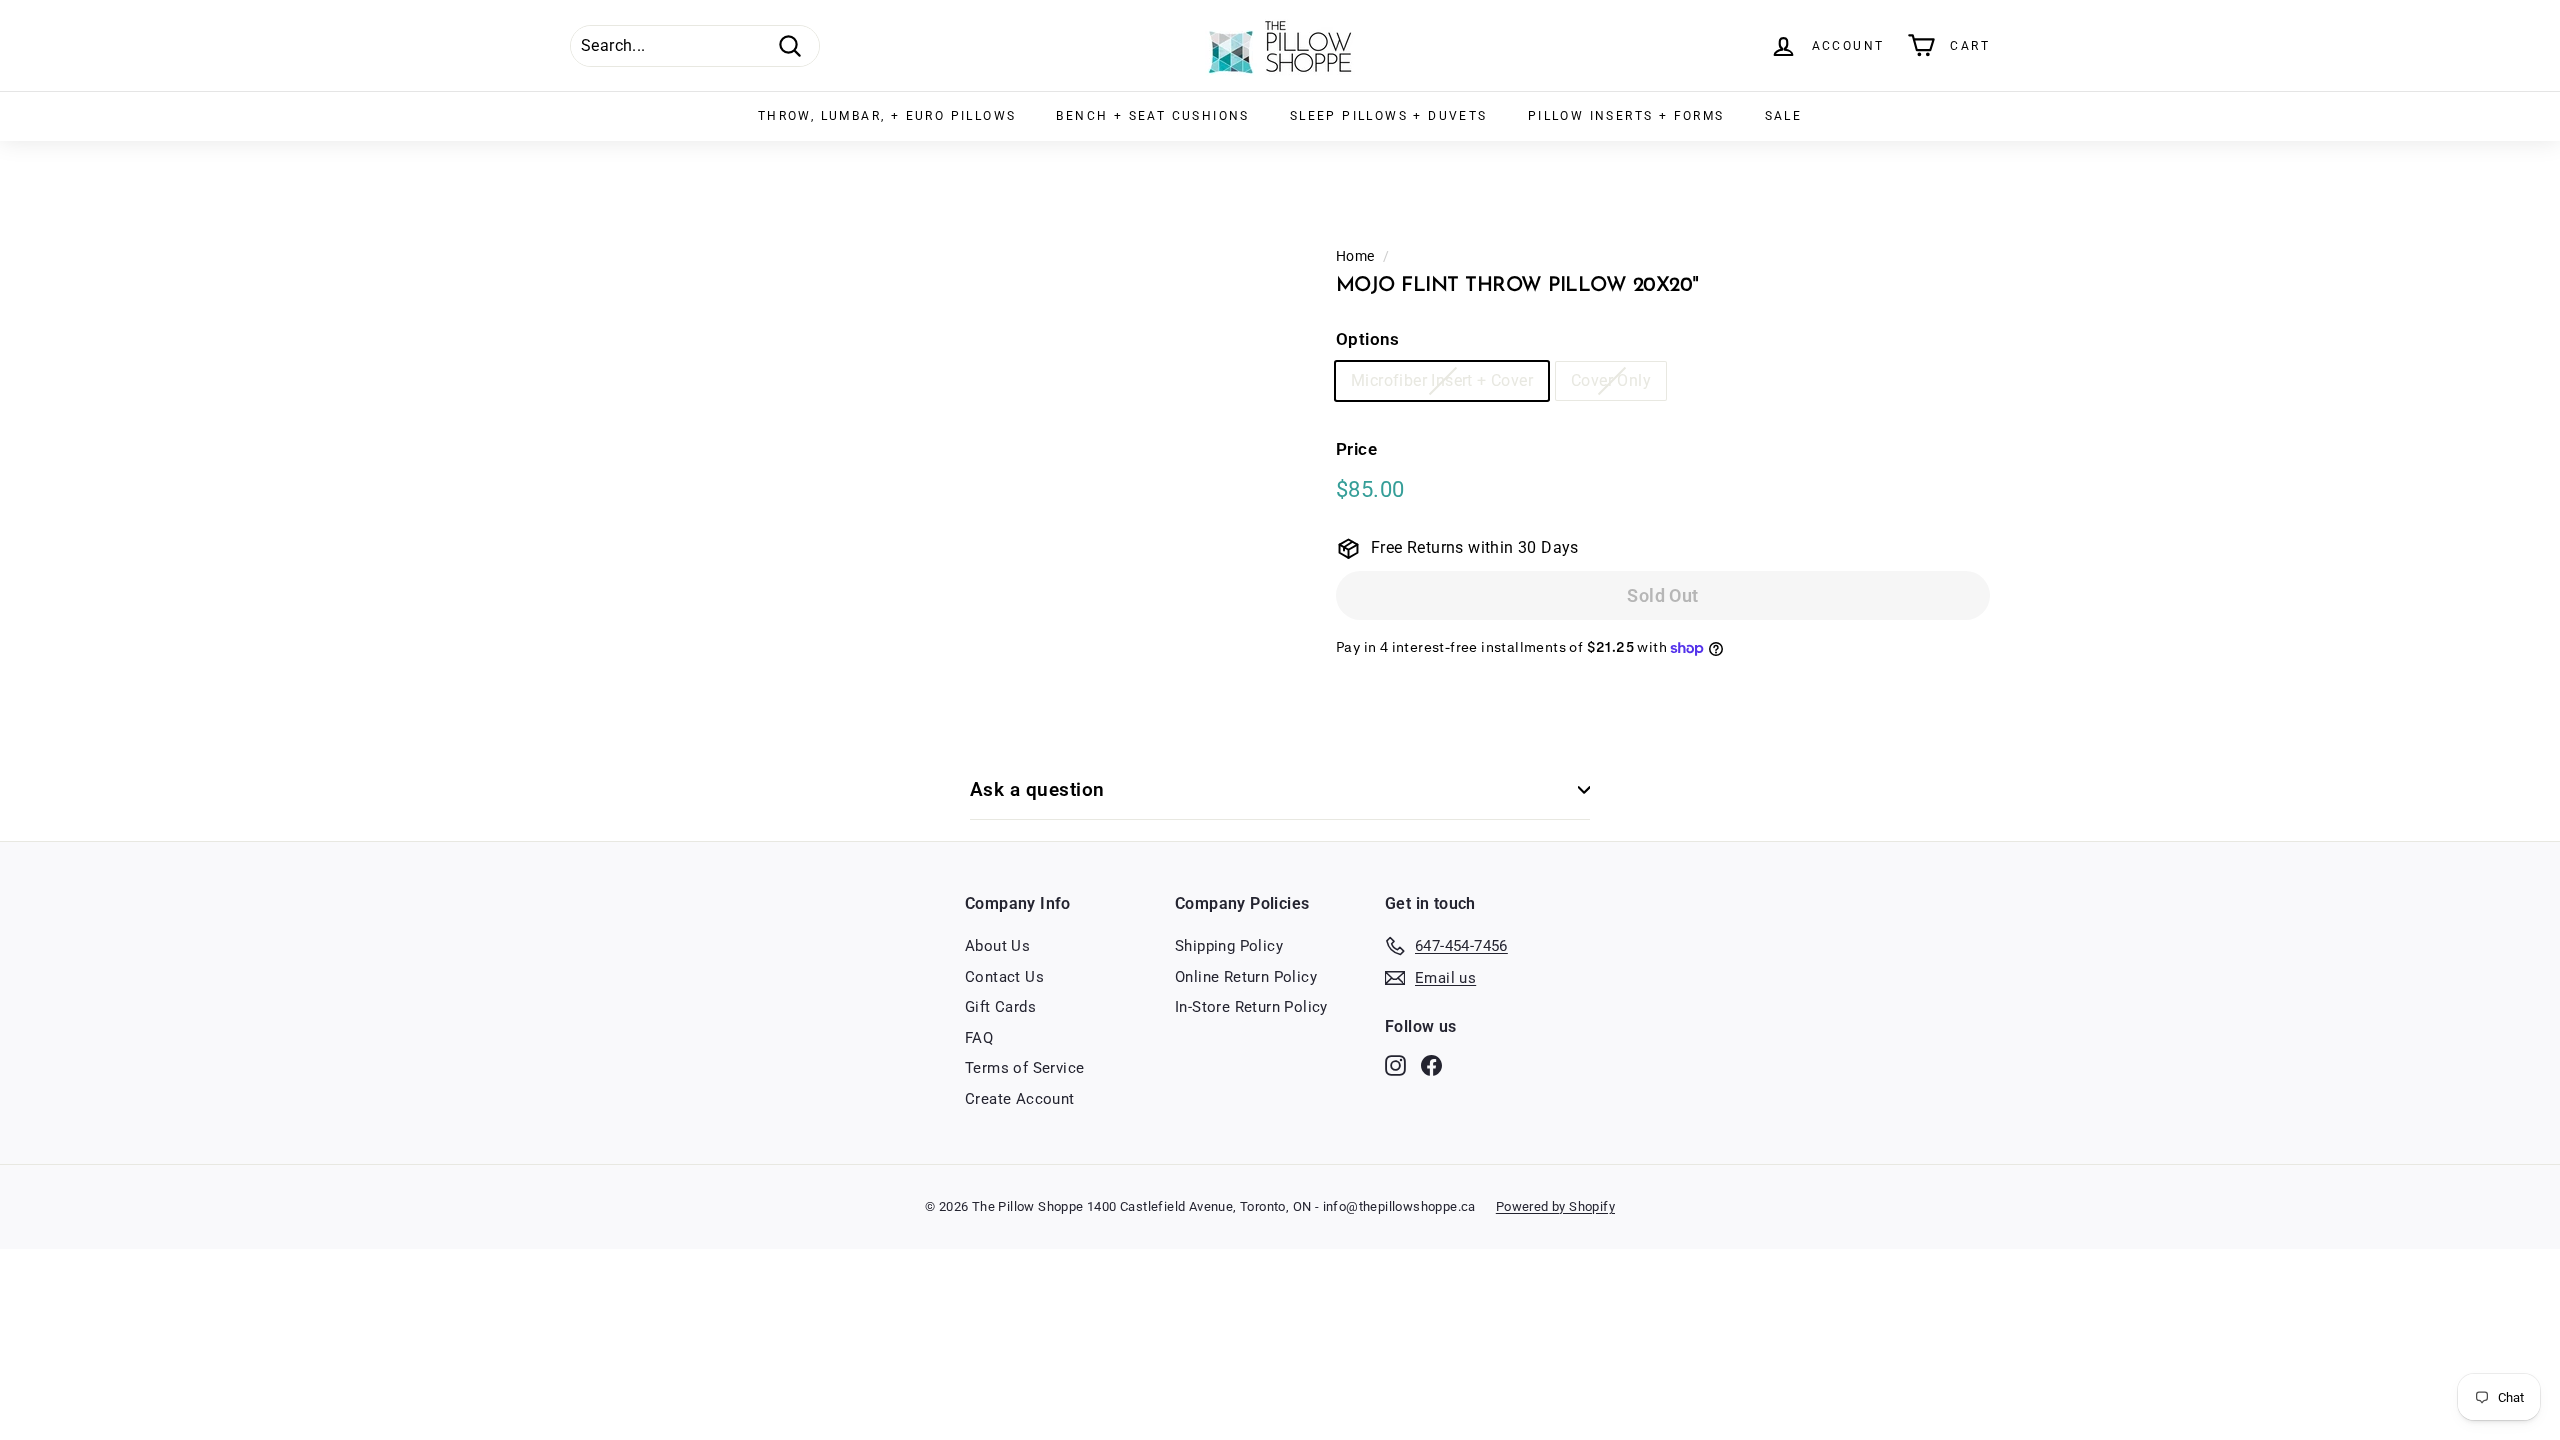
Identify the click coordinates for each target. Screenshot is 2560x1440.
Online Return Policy (1246, 977)
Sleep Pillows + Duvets (1389, 116)
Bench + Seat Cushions (1152, 116)
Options (1368, 339)
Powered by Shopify (1555, 1206)
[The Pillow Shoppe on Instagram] (1395, 1065)
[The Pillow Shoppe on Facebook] (1431, 1065)
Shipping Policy (1229, 946)
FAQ (979, 1038)
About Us (997, 946)
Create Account (1020, 1099)
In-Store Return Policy (1251, 1007)
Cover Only (1611, 380)
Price (1356, 449)
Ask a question (1037, 789)
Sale (1784, 116)
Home (1355, 256)
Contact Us (1004, 977)
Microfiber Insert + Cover (1442, 380)
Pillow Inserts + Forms (1626, 116)
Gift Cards (1000, 1007)
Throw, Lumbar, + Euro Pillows (887, 116)
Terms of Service (1024, 1068)
